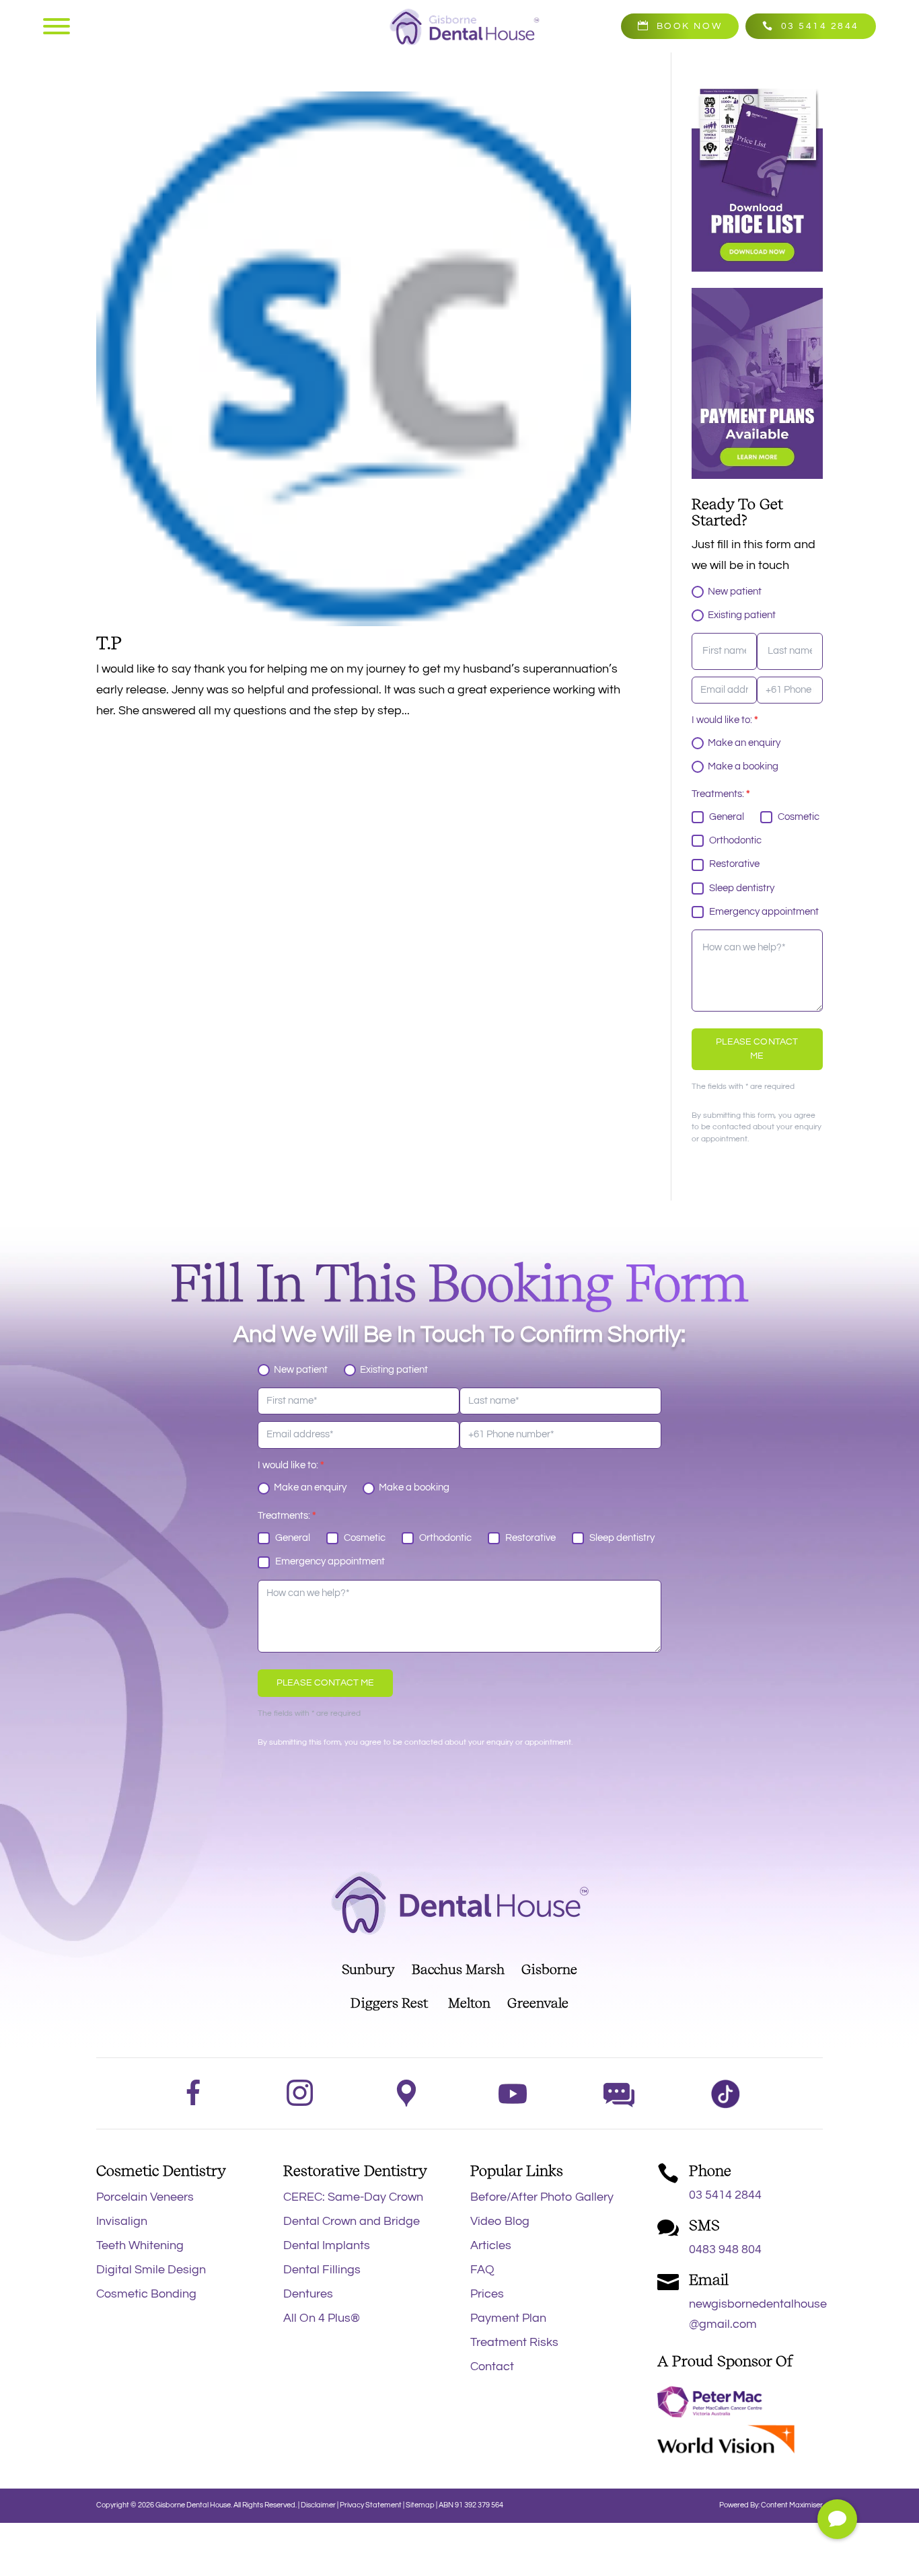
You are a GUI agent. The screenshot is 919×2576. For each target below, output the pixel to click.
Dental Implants (327, 2245)
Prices (487, 2294)
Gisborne (549, 1969)
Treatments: (721, 794)
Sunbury (368, 1969)
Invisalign (122, 2221)
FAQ (482, 2270)
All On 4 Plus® (322, 2318)
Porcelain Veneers (145, 2197)
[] (837, 2535)
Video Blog (500, 2221)
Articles (491, 2245)
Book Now (689, 26)
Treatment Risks (514, 2342)
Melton (469, 2003)
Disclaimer (318, 2505)
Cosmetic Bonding (146, 2294)
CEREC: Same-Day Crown (353, 2197)
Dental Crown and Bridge (352, 2221)
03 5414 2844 (820, 26)
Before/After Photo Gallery (542, 2197)
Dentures (308, 2294)
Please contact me (757, 1049)
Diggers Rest (389, 2003)
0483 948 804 (725, 2249)
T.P (109, 643)
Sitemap (420, 2505)
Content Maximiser (792, 2505)
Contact (492, 2366)
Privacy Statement (371, 2505)
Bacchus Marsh (467, 1969)
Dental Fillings (322, 2270)
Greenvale (529, 2003)
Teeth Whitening (140, 2245)
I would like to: (725, 720)
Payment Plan (508, 2318)
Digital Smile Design (151, 2270)
